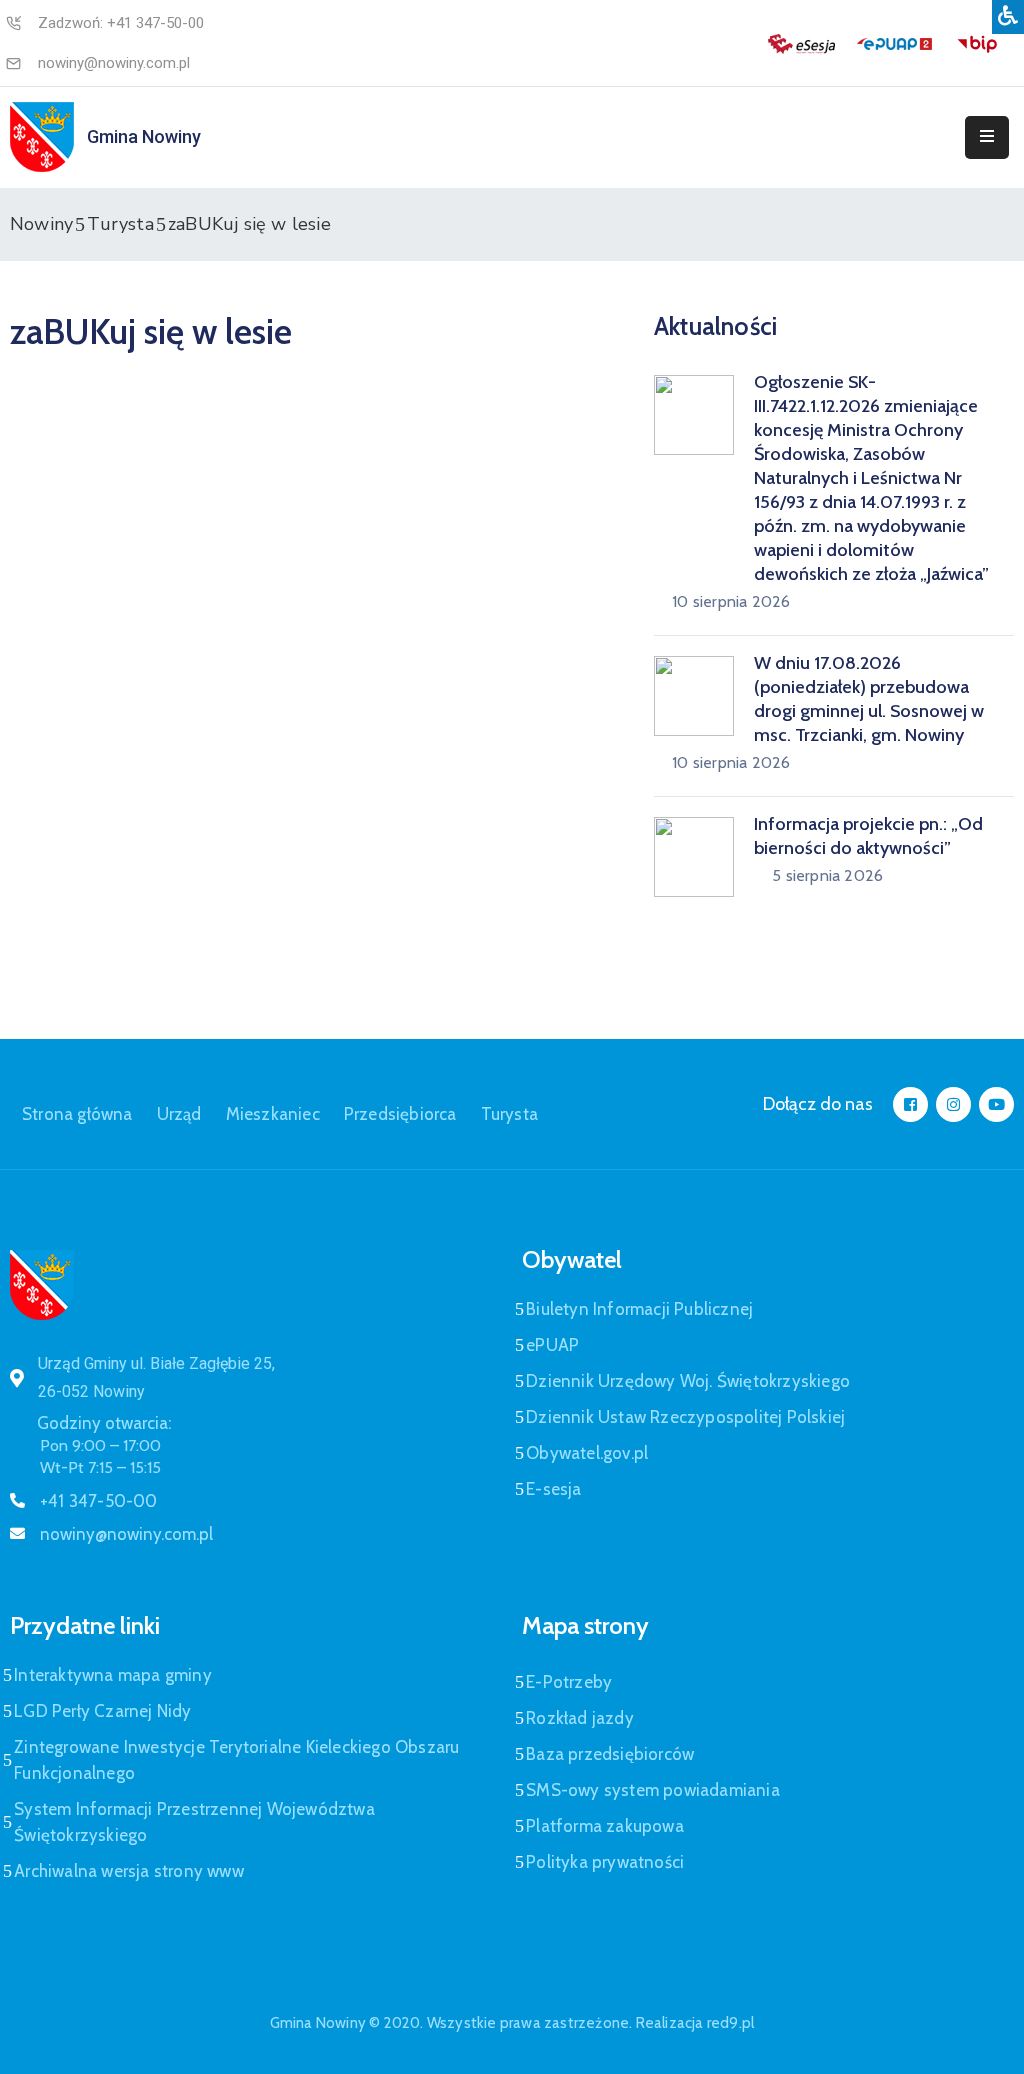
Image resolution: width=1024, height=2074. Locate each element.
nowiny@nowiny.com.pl (114, 63)
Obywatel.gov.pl (587, 1453)
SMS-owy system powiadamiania (653, 1790)
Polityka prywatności (605, 1862)
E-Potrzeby (569, 1682)
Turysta (120, 224)
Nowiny (41, 224)
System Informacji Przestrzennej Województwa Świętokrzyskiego (194, 1822)
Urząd (179, 1114)
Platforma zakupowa (605, 1826)
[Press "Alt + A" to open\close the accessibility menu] (1008, 17)
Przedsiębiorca (400, 1114)
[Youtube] (996, 1104)
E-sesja (553, 1489)
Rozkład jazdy (580, 1718)
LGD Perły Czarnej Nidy (102, 1711)
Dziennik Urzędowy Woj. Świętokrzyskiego (688, 1381)
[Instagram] (953, 1104)
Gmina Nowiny (144, 136)
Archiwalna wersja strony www (129, 1871)
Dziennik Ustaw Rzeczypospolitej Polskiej (685, 1417)
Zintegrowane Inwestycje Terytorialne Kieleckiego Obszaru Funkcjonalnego (236, 1760)
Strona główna (77, 1114)
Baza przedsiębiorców (610, 1754)
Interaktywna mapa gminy (113, 1675)
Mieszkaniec (273, 1114)
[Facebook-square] (910, 1104)
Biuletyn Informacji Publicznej (639, 1309)
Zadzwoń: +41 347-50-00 (121, 23)
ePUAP (552, 1345)
